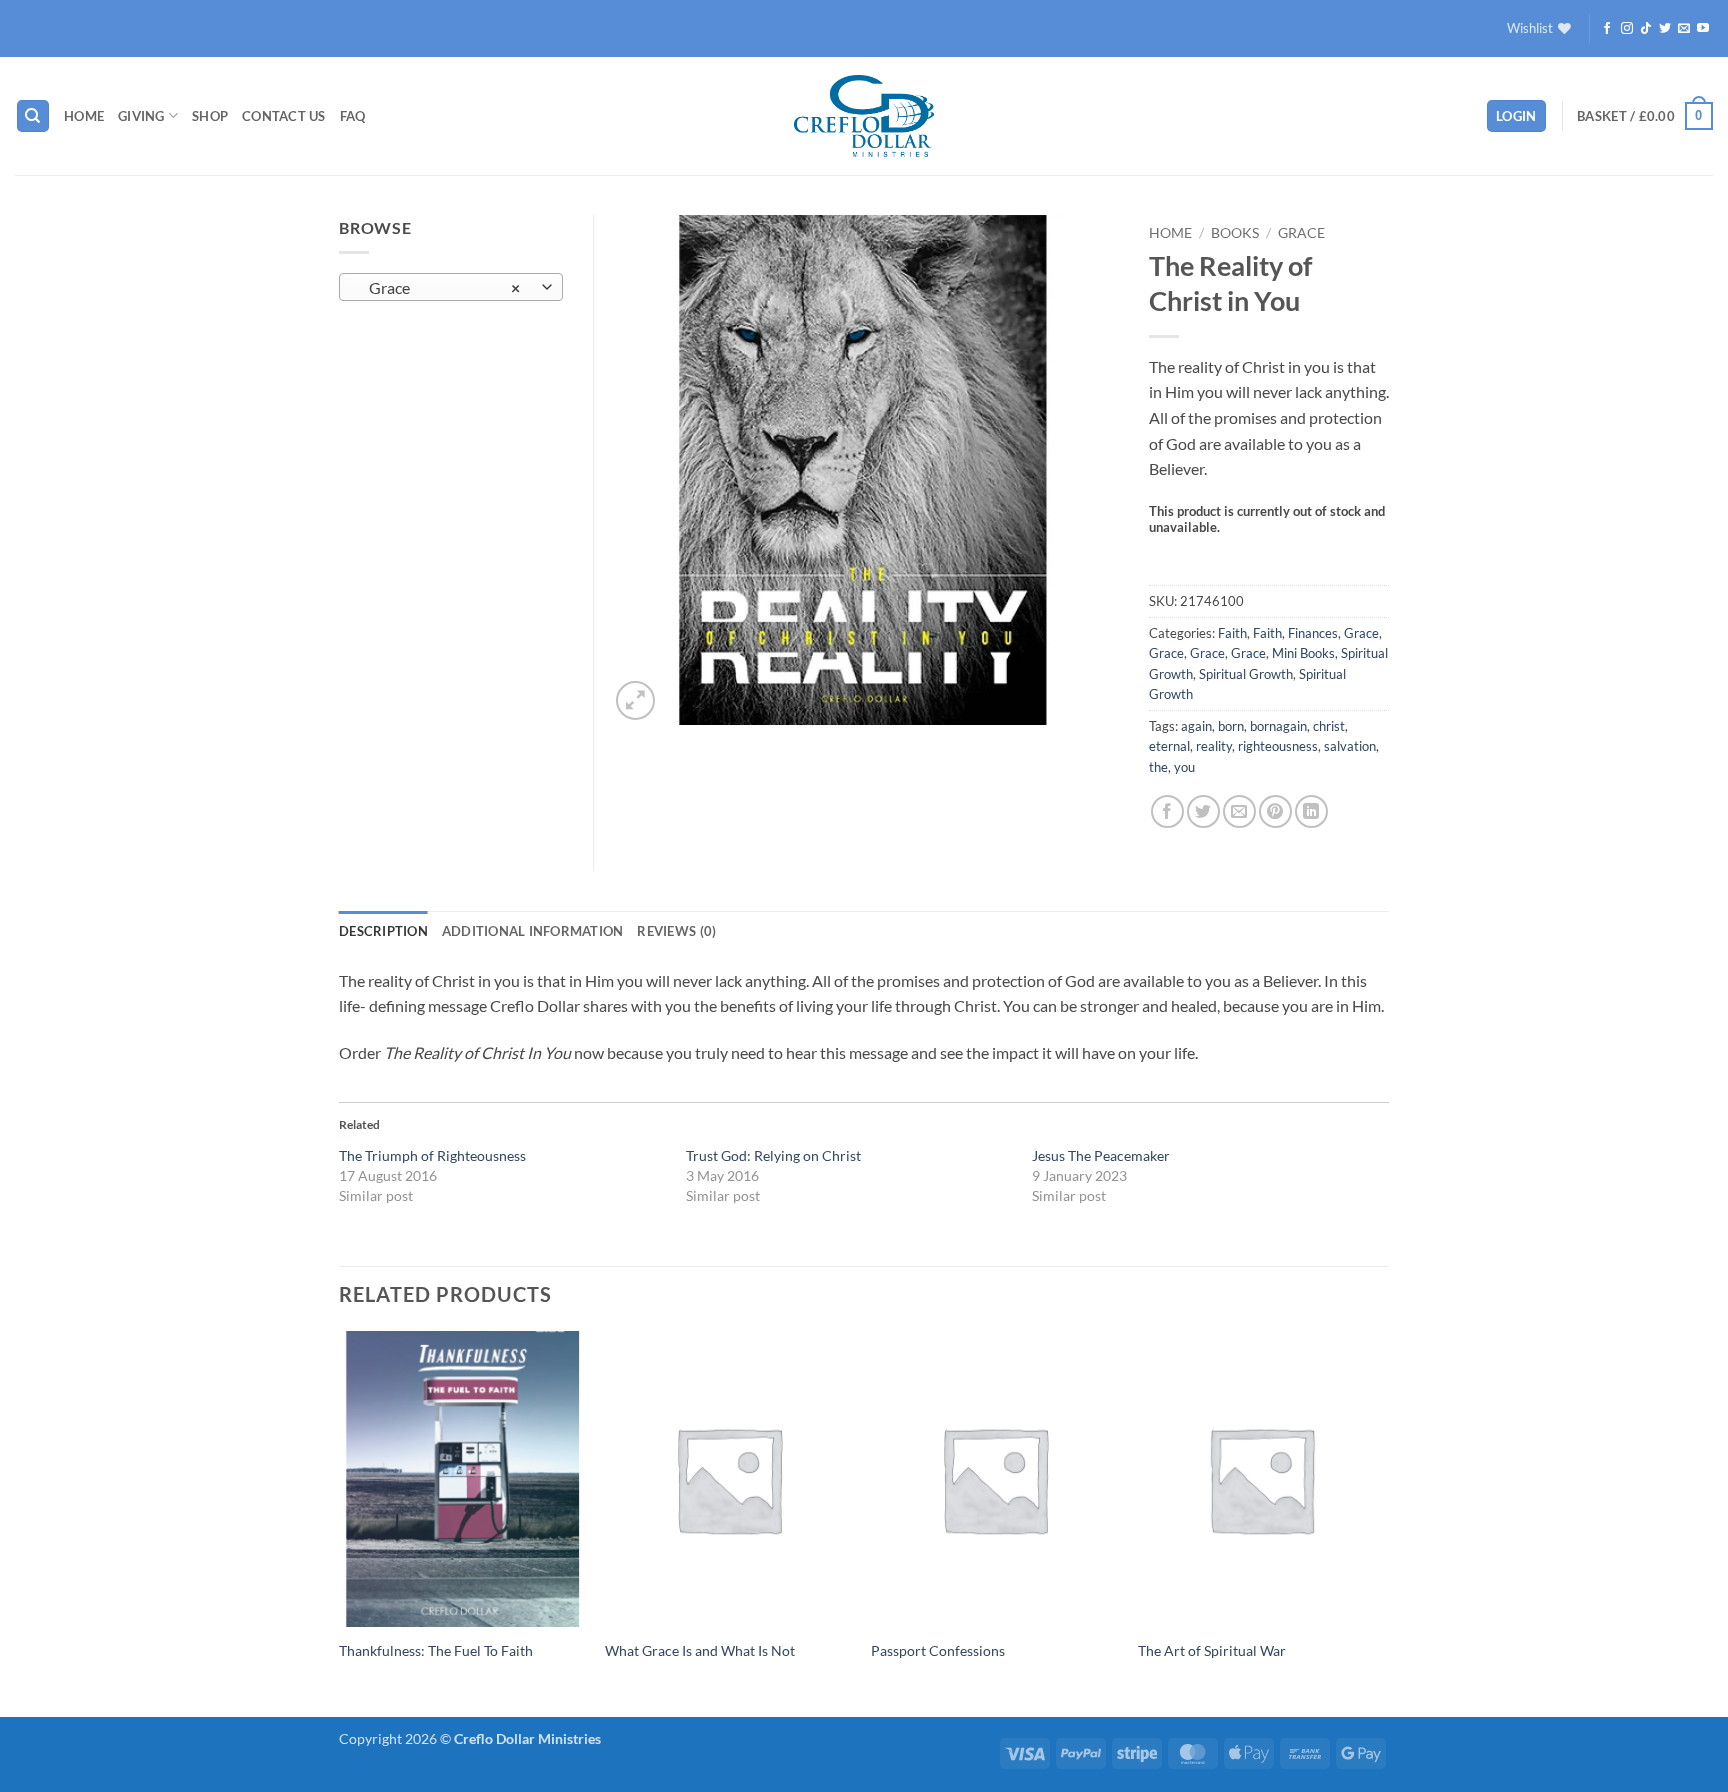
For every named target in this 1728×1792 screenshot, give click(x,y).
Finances (1313, 633)
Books (1235, 233)
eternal (1169, 746)
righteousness (1278, 746)
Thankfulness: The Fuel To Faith (436, 1650)
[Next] (1383, 1522)
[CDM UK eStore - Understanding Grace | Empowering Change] (864, 116)
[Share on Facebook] (1167, 811)
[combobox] (451, 287)
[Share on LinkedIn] (1311, 811)
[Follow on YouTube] (1703, 29)
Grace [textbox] (440, 288)
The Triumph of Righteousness (432, 1155)
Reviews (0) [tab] (676, 931)
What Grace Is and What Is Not (700, 1650)
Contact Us (284, 116)
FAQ (353, 116)
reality (1214, 746)
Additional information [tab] (533, 931)
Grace (1301, 233)
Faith (1232, 633)
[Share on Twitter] (1203, 811)
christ (1329, 726)
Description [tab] (383, 931)
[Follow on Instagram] (1627, 29)
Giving (141, 116)
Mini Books (1303, 653)
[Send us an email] (1684, 29)
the (1158, 767)
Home (84, 116)
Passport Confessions (938, 1650)
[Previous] (340, 1522)
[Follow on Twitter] (1665, 29)
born (1231, 726)
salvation (1350, 746)
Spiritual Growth (1246, 674)
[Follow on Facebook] (1607, 29)
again (1196, 726)
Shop (210, 116)
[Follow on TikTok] (1646, 29)
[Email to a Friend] (1239, 811)
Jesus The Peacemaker (1101, 1155)
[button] (1516, 116)
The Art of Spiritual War (1212, 1650)
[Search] (33, 116)
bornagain (1278, 726)
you (1184, 767)
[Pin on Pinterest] (1275, 811)
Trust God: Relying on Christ (773, 1155)
